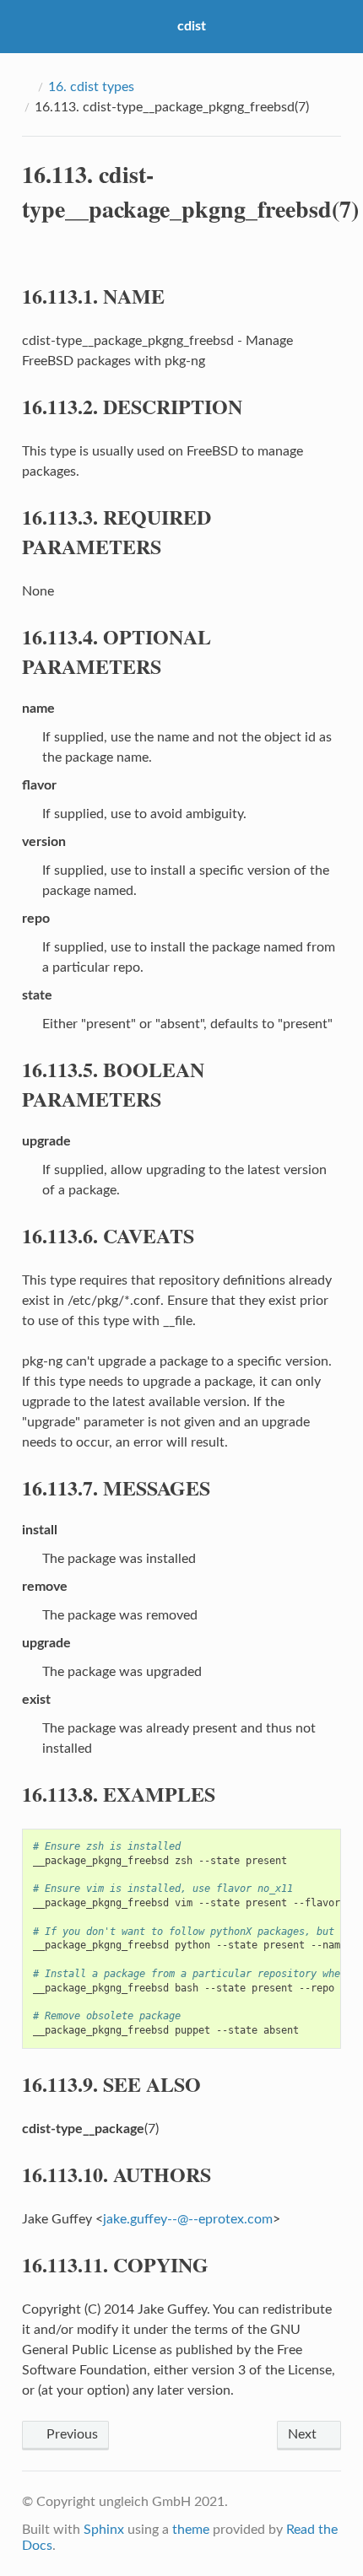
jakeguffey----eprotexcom (188, 2219)
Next (304, 2434)
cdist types (91, 87)
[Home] (27, 87)
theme (191, 2530)
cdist (192, 26)
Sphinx (104, 2530)
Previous (70, 2434)
